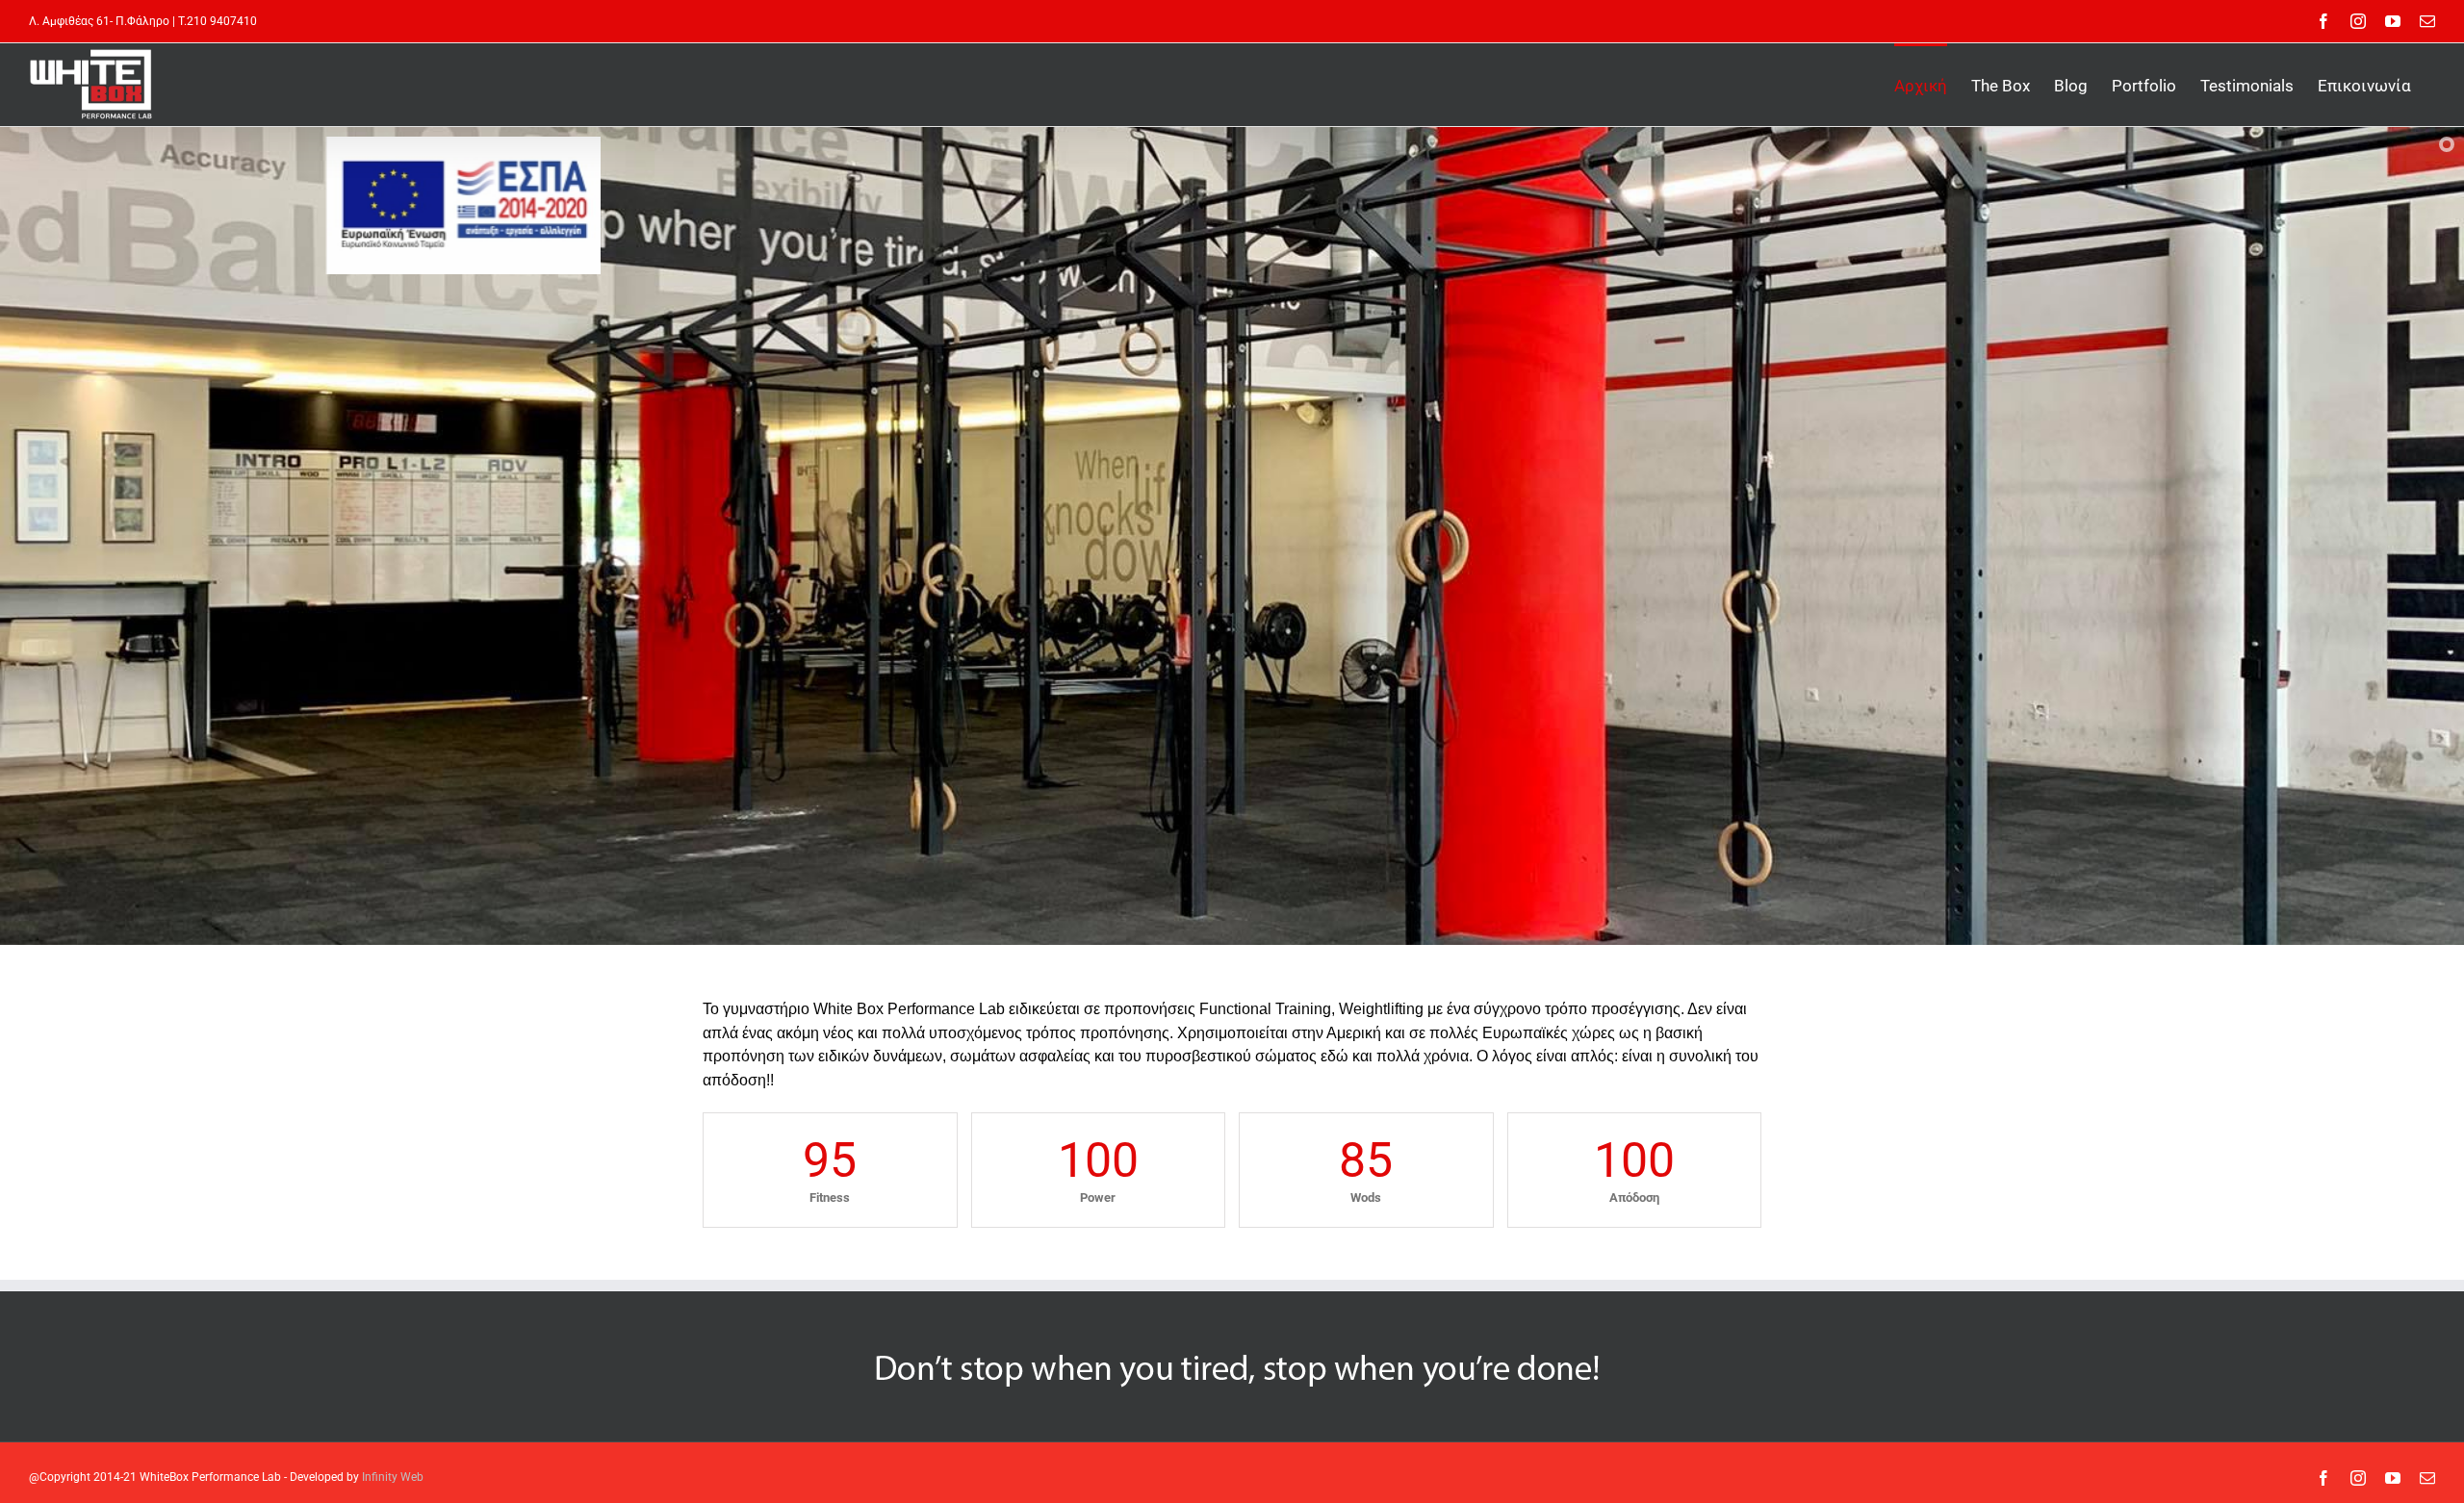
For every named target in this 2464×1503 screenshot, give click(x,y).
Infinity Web (393, 1477)
